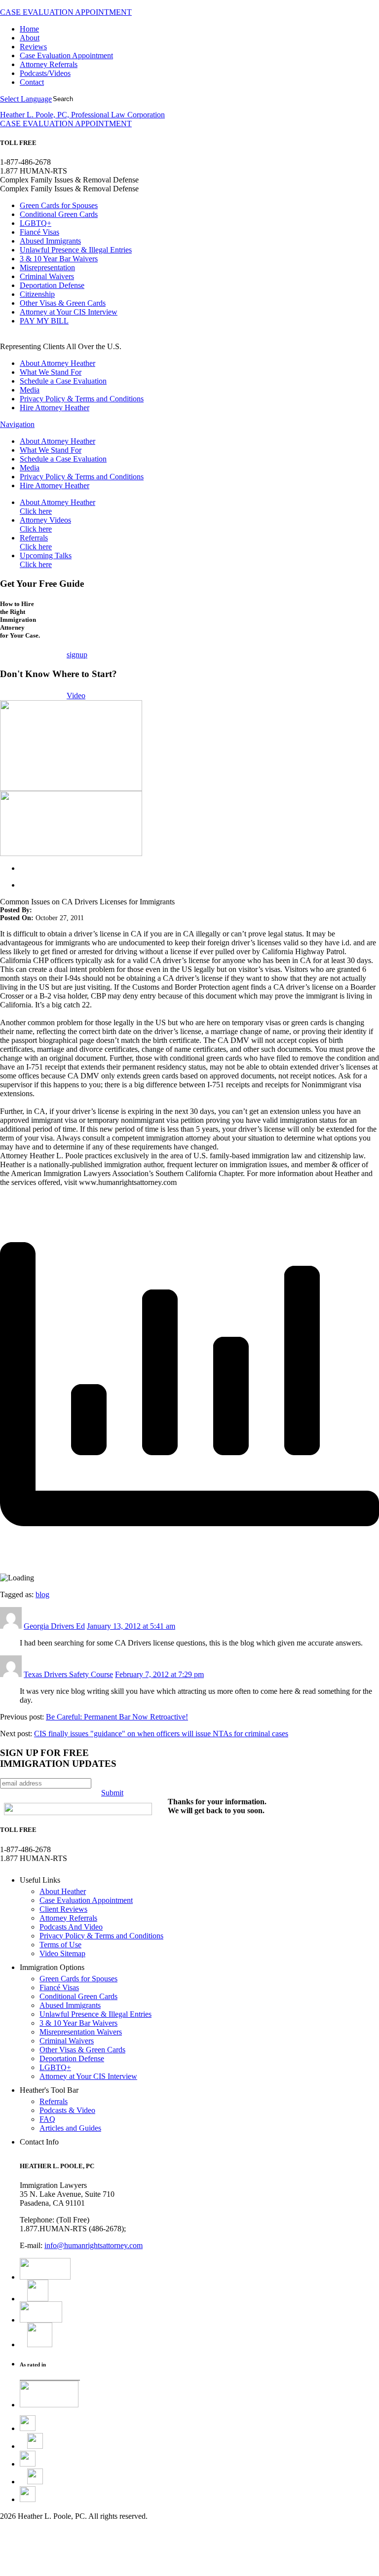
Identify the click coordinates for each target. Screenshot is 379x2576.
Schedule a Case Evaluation (63, 381)
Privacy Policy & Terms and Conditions (82, 399)
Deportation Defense (52, 285)
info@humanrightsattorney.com (94, 2245)
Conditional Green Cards (59, 214)
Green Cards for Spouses (59, 205)
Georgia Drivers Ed (54, 1626)
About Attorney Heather (57, 363)
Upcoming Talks (46, 560)
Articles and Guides (70, 2128)
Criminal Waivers (47, 276)
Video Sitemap (62, 1953)
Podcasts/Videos (45, 73)
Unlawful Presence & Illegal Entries (76, 250)
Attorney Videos (45, 524)
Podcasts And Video (71, 1927)
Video (76, 696)
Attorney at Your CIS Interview (69, 312)
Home (29, 29)
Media (30, 390)
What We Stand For (51, 372)
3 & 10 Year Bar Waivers (59, 259)
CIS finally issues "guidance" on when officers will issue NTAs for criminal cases (161, 1734)
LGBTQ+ (36, 223)
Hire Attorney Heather (55, 408)
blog (42, 1594)
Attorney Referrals (49, 64)
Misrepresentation (47, 268)
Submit (112, 1793)
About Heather (63, 1891)
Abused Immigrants (50, 241)
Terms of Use (60, 1945)
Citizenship (37, 294)
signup (77, 655)
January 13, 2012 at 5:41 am (131, 1626)
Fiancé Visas (39, 232)
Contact (32, 82)
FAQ (47, 2119)
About (30, 38)
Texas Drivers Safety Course (68, 1674)
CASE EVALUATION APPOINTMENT (66, 12)
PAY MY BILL (44, 321)
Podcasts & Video (67, 2110)
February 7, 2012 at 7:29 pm (159, 1674)
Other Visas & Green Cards (63, 303)
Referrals (36, 542)
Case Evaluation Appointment (66, 55)
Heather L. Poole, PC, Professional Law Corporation (82, 115)
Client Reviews (63, 1909)
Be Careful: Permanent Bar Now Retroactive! (117, 1717)
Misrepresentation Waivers (81, 2032)
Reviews (33, 47)
